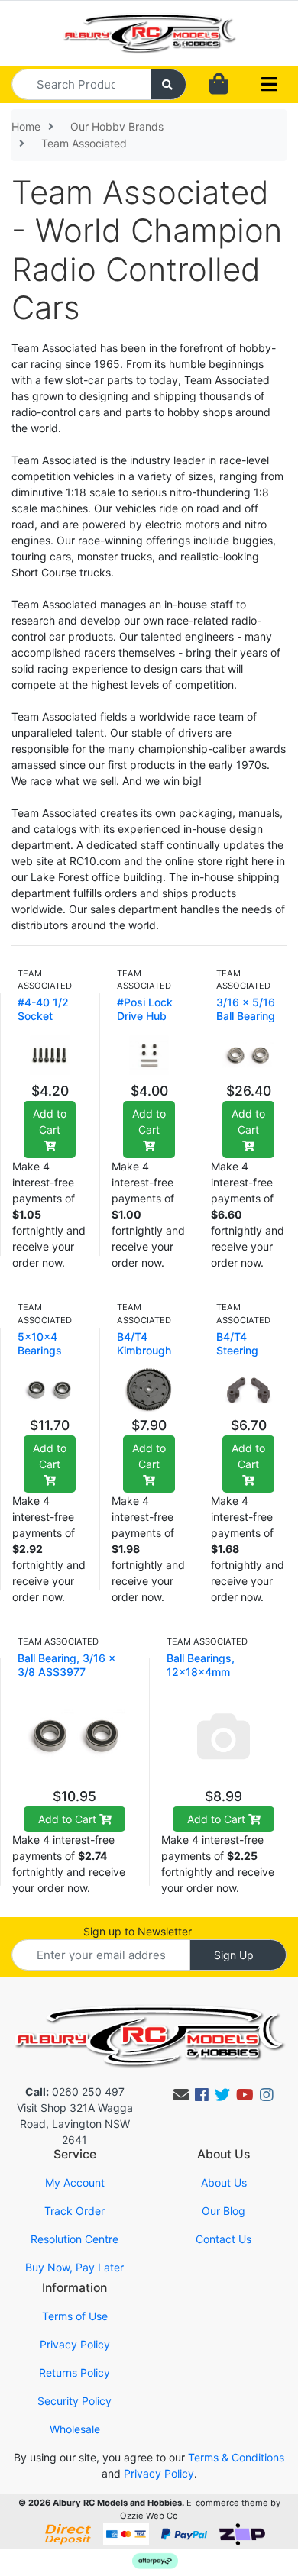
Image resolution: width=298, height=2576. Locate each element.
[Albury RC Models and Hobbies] (149, 32)
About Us (224, 2182)
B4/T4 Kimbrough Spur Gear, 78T (144, 1357)
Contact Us (223, 2239)
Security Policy (74, 2401)
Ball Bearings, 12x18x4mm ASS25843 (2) (203, 1672)
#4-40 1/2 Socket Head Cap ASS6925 (43, 1023)
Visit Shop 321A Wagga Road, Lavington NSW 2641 (75, 2124)
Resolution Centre (74, 2239)
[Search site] (169, 84)
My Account (75, 2182)
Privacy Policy (75, 2344)
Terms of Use (75, 2316)
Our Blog (223, 2211)
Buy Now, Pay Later (74, 2267)
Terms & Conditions (236, 2457)
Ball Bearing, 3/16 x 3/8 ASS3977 (66, 1665)
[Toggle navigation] (269, 85)
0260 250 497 (75, 2092)
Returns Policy (74, 2373)
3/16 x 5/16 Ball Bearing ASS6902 (246, 1016)
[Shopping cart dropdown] (219, 84)
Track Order (74, 2211)
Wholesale (75, 2429)
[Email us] (181, 2095)
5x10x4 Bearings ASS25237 (45, 1350)
